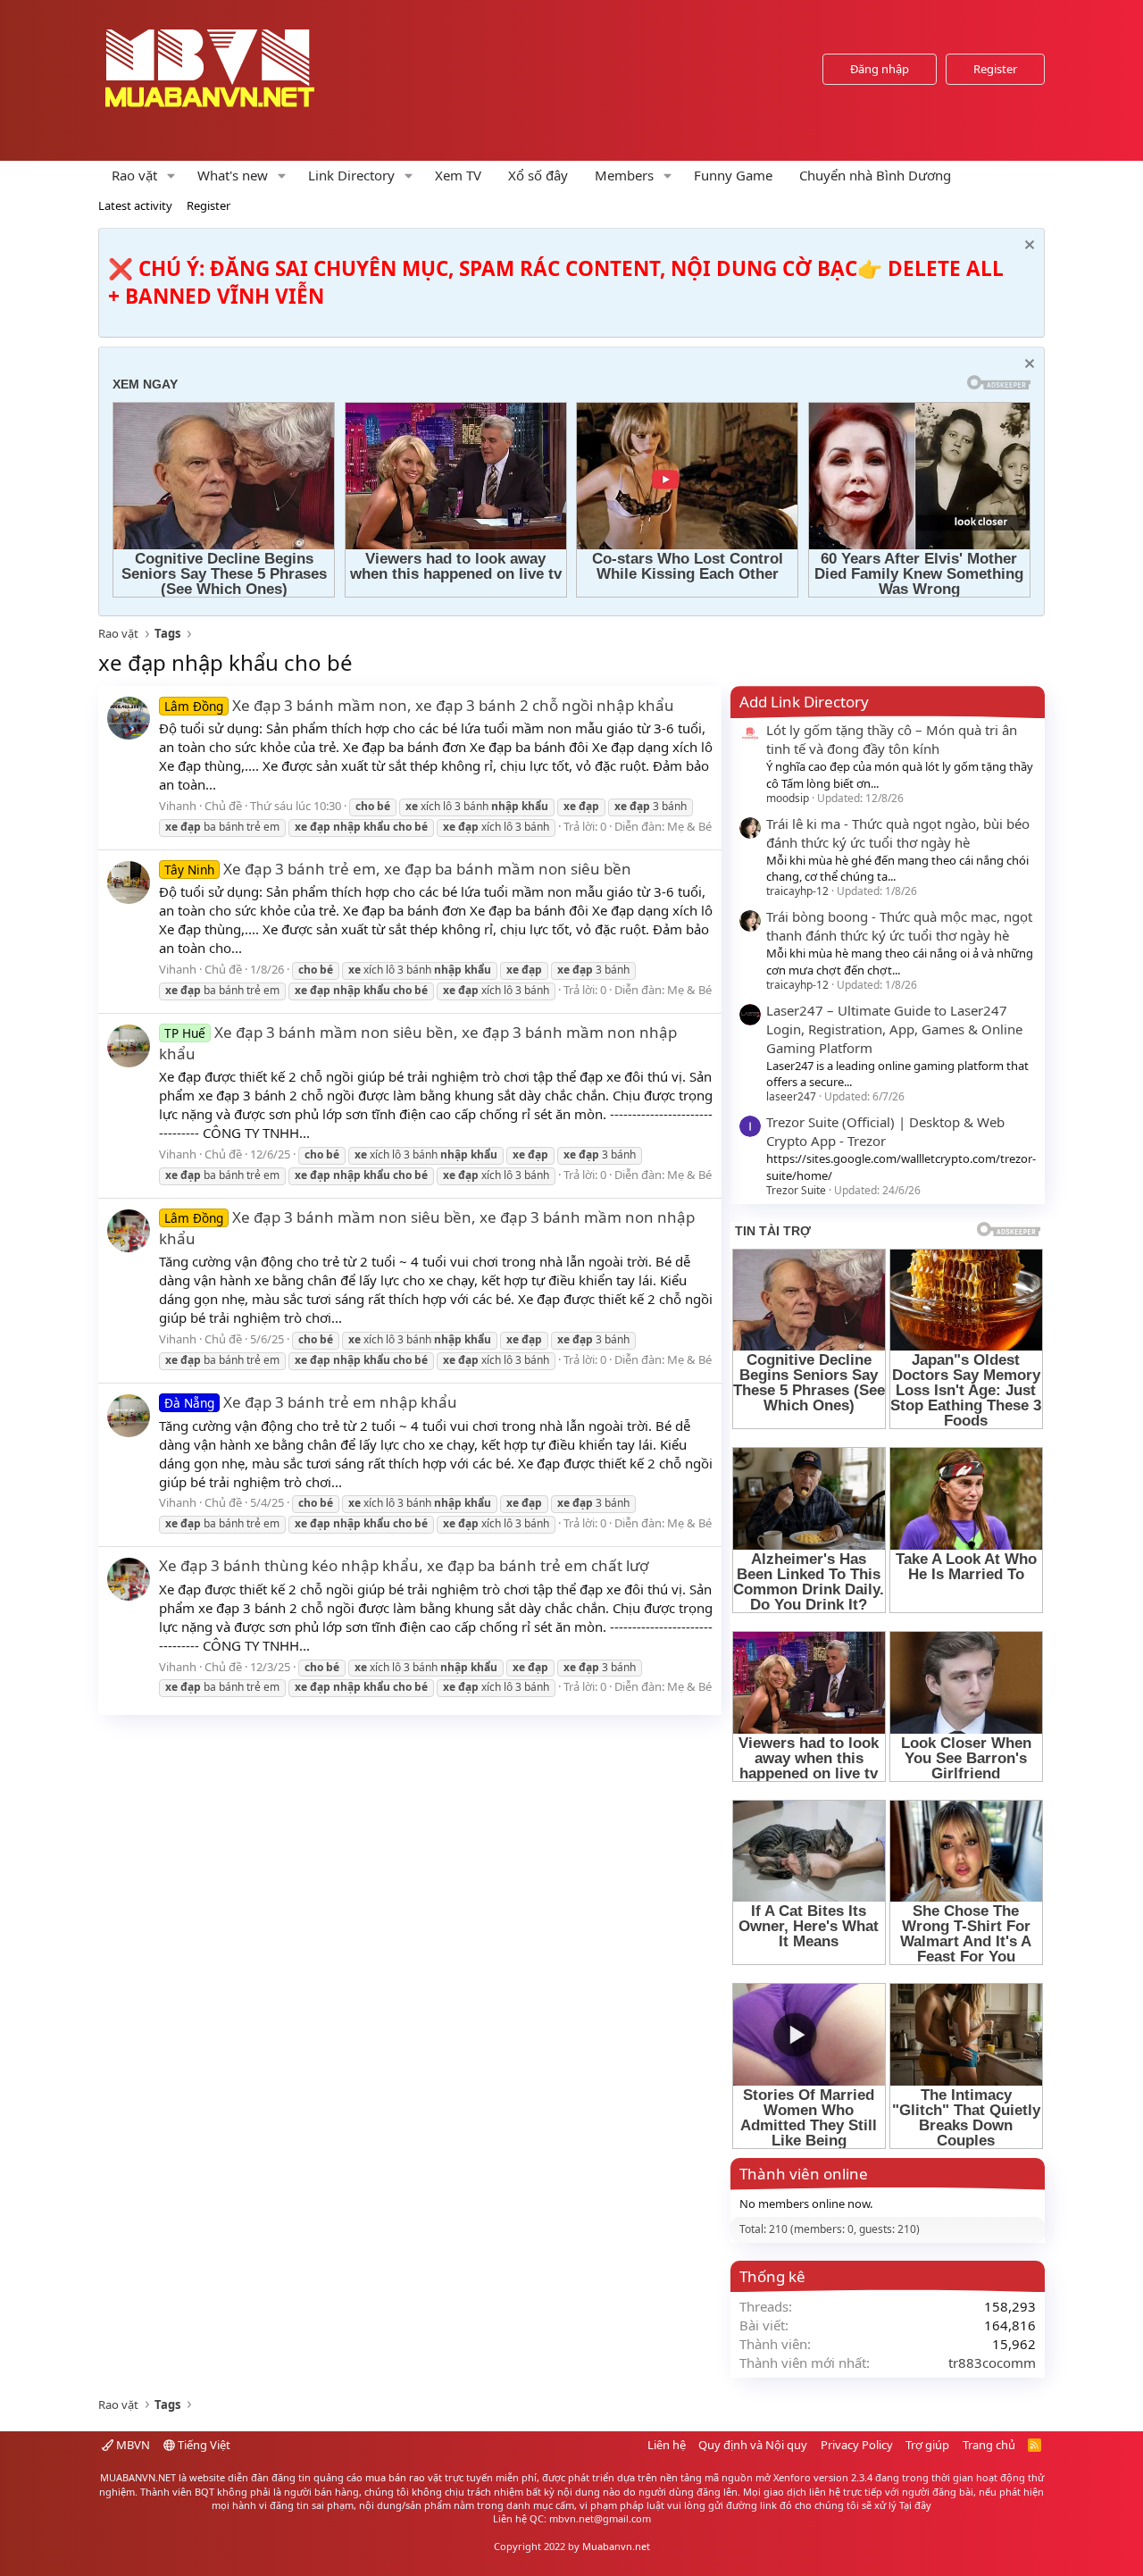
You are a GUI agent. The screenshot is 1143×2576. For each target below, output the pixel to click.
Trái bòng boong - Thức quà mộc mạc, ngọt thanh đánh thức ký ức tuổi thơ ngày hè (899, 926)
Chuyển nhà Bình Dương (875, 175)
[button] (171, 176)
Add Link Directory (804, 702)
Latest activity (135, 205)
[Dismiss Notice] (1027, 247)
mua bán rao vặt (404, 2477)
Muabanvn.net (616, 2546)
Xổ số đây (538, 175)
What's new (233, 175)
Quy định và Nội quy (753, 2445)
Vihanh (178, 806)
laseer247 (791, 1096)
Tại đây (915, 2505)
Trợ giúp (927, 2445)
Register (209, 205)
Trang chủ (989, 2445)
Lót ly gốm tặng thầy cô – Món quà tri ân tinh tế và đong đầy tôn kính (892, 739)
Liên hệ (667, 2445)
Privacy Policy (857, 2445)
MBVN (132, 2445)
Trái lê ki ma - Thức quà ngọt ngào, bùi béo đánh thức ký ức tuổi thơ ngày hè (898, 833)
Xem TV (458, 175)
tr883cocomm (992, 2363)
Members (624, 175)
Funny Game (733, 175)
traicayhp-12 (797, 891)
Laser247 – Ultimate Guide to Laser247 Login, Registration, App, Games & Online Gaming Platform (894, 1029)
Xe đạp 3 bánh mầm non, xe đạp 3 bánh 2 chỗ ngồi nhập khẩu (419, 705)
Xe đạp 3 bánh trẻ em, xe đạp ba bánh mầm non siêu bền (398, 869)
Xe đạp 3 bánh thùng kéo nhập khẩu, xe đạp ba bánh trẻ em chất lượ (404, 1565)
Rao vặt (134, 175)
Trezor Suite (796, 1190)
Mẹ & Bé (689, 826)
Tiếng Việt (203, 2445)
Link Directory (351, 175)
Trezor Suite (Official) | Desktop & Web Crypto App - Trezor (885, 1131)
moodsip (788, 798)
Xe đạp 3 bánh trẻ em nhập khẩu (311, 1402)
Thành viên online (804, 2174)
